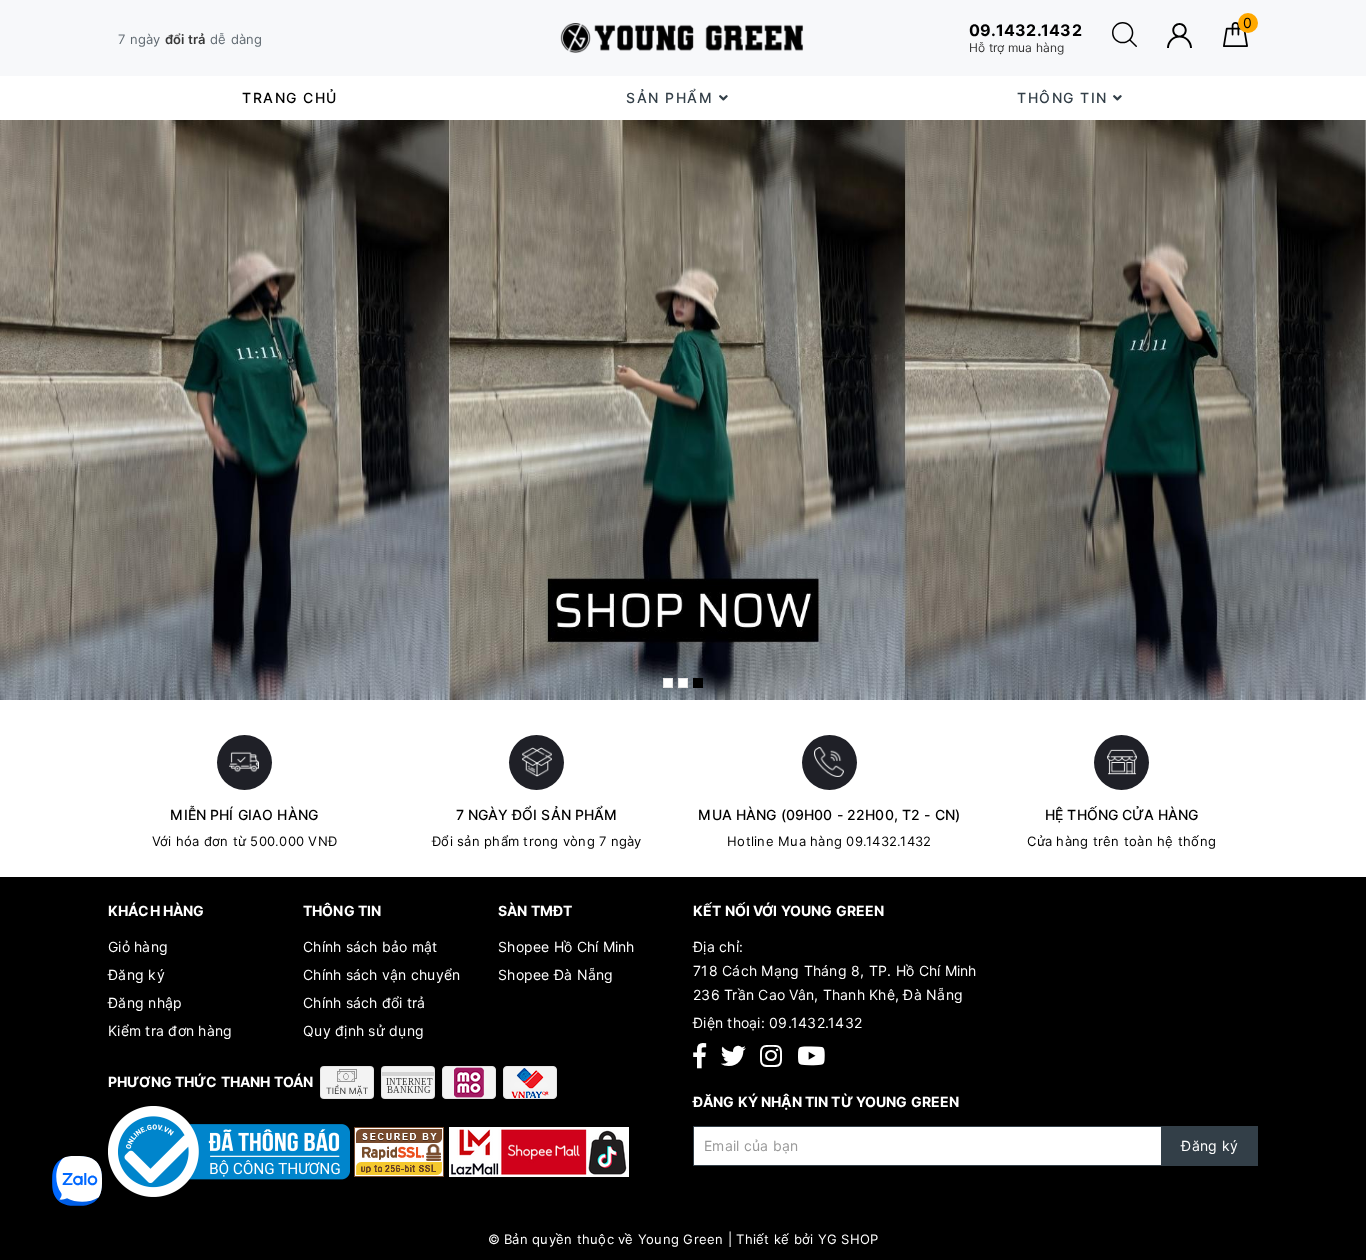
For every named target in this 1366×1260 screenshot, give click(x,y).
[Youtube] (811, 1056)
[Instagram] (771, 1056)
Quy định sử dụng (363, 1030)
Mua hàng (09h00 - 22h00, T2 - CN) (829, 814)
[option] (683, 410)
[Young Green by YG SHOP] (682, 37)
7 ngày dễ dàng (190, 39)
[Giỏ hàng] (1235, 41)
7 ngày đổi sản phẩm (537, 814)
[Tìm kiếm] (1124, 41)
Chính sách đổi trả (364, 1002)
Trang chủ (290, 97)
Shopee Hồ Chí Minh (566, 946)
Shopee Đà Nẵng (556, 974)
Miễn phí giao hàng (244, 814)
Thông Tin (1065, 97)
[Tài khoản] (1179, 35)
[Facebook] (699, 1056)
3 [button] (698, 683)
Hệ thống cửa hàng (1121, 814)
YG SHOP (848, 1239)
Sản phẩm (672, 97)
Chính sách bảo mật (370, 946)
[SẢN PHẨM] (683, 410)
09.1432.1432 (815, 1022)
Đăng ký (136, 974)
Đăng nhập (145, 1002)
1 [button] (668, 683)
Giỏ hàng (138, 946)
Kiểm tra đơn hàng (170, 1030)
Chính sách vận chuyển (381, 974)
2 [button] (683, 683)
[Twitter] (733, 1056)
